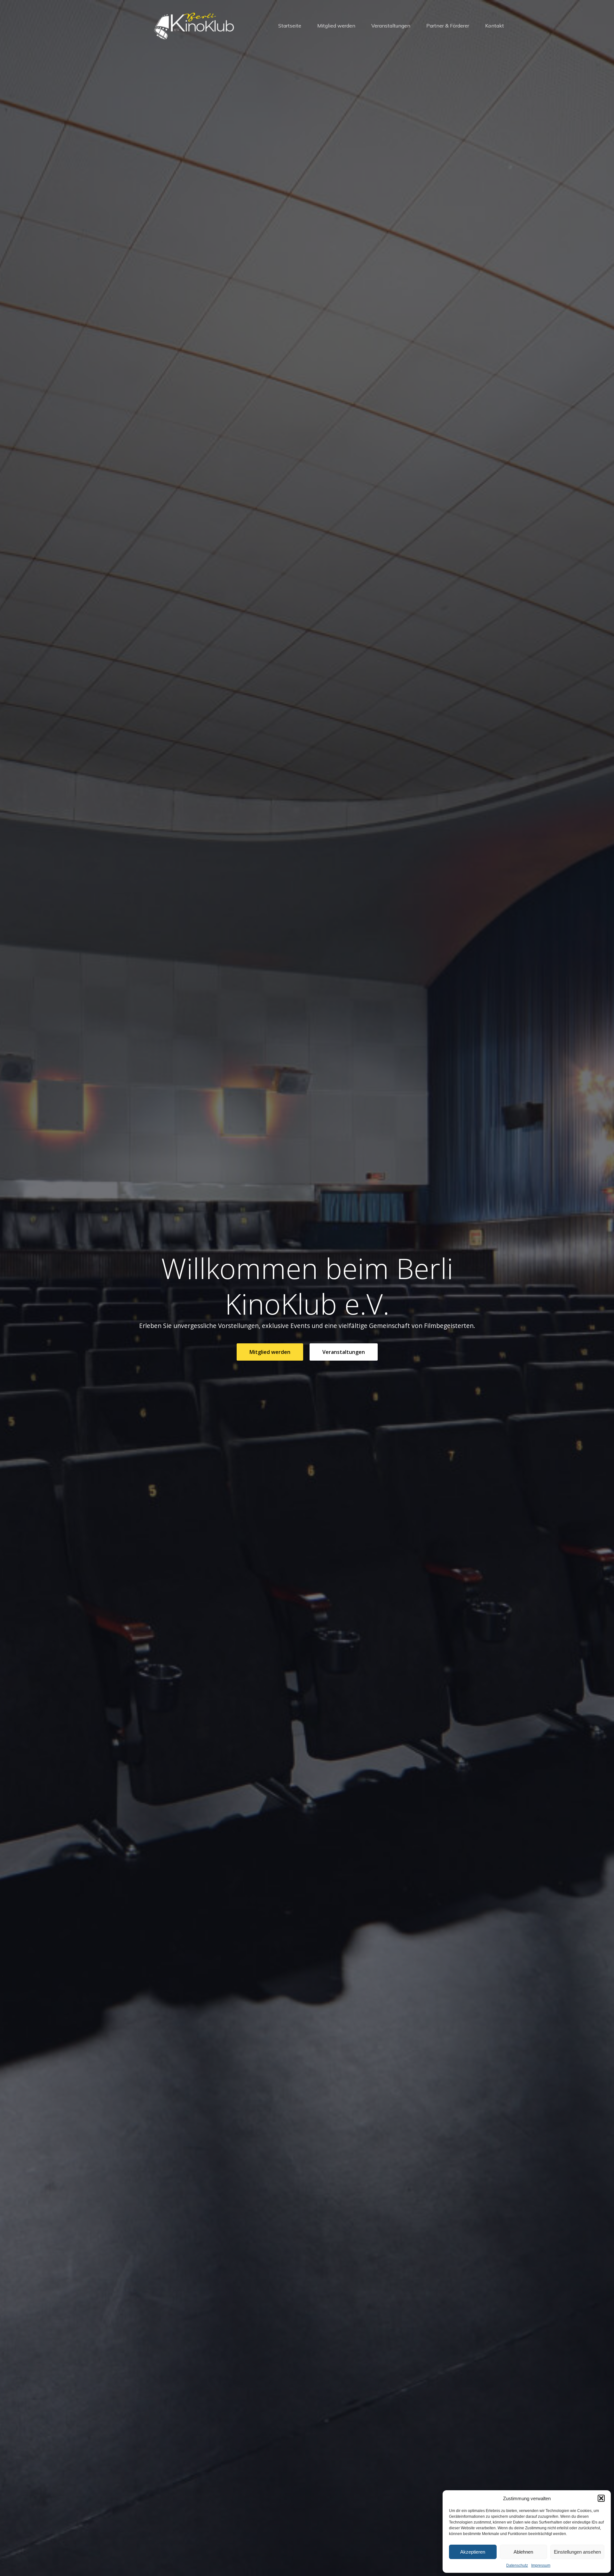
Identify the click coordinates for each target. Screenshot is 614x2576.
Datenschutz (517, 2565)
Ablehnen (523, 2552)
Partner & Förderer (448, 26)
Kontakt (495, 26)
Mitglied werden (336, 26)
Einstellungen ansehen (577, 2552)
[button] (601, 2498)
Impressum (541, 2565)
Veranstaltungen (391, 26)
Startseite (290, 26)
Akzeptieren (473, 2552)
